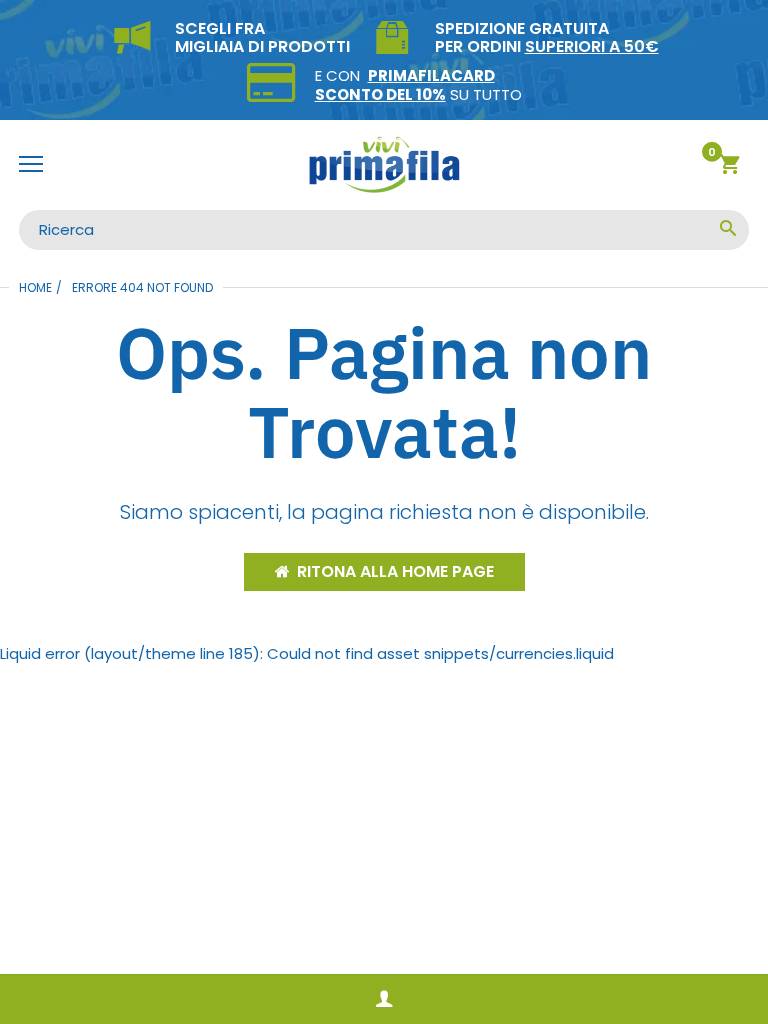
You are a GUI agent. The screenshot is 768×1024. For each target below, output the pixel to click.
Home (35, 287)
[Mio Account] (384, 999)
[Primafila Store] (384, 165)
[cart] (729, 167)
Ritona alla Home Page (395, 571)
